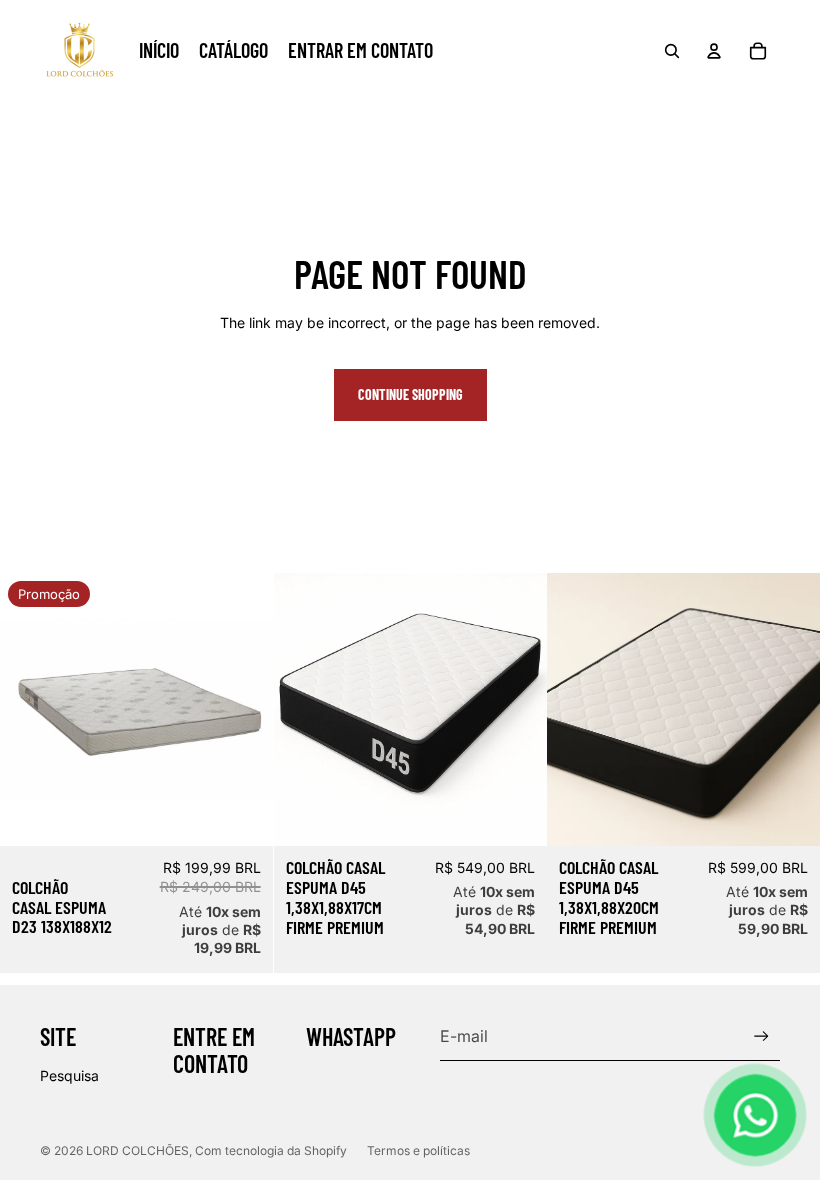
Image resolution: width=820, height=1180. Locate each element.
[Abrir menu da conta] (714, 51)
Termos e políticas (418, 1150)
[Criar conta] (761, 1036)
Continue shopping (410, 394)
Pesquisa (69, 1075)
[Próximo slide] (516, 710)
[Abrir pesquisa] (672, 51)
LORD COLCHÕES (137, 1150)
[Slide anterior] (304, 710)
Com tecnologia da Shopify (271, 1150)
